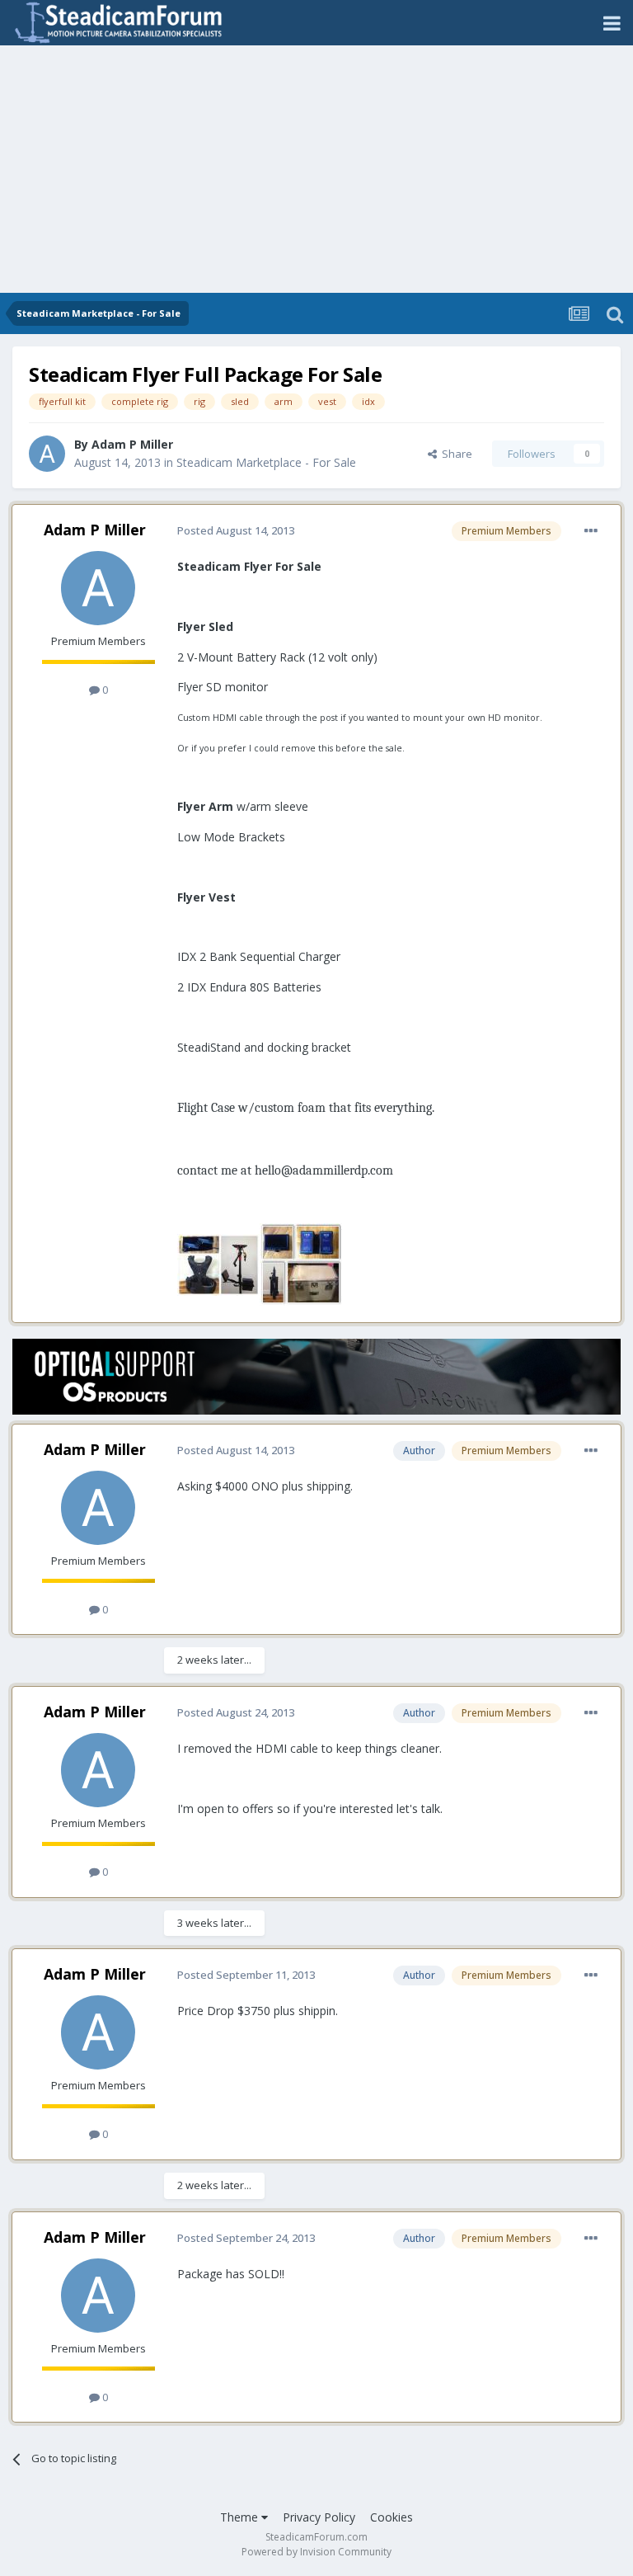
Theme (241, 2517)
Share (455, 454)
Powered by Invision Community (316, 2552)
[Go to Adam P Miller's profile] (47, 454)
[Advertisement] (316, 169)
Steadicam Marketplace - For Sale (266, 462)
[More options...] (591, 531)
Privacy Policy (319, 2517)
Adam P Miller (132, 444)
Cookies (392, 2517)
